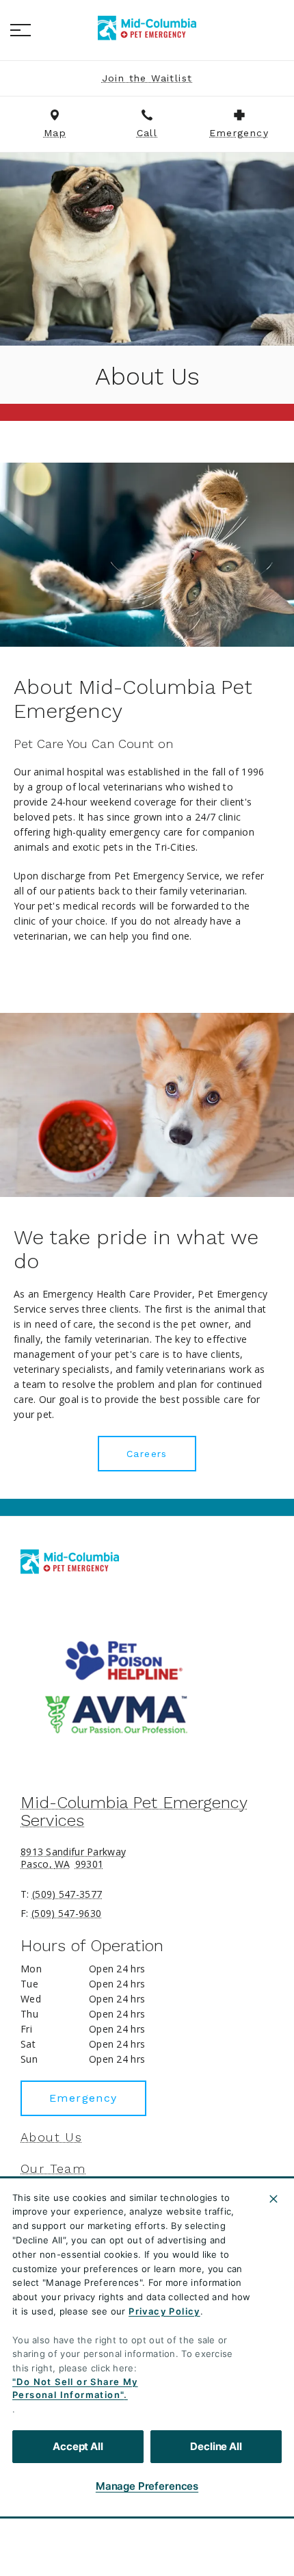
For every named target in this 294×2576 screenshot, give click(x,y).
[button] (21, 30)
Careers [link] (147, 1454)
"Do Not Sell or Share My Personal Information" (75, 2388)
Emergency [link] (83, 2098)
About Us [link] (51, 2137)
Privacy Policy (164, 2311)
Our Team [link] (53, 2169)
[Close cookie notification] (273, 2199)
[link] (147, 28)
